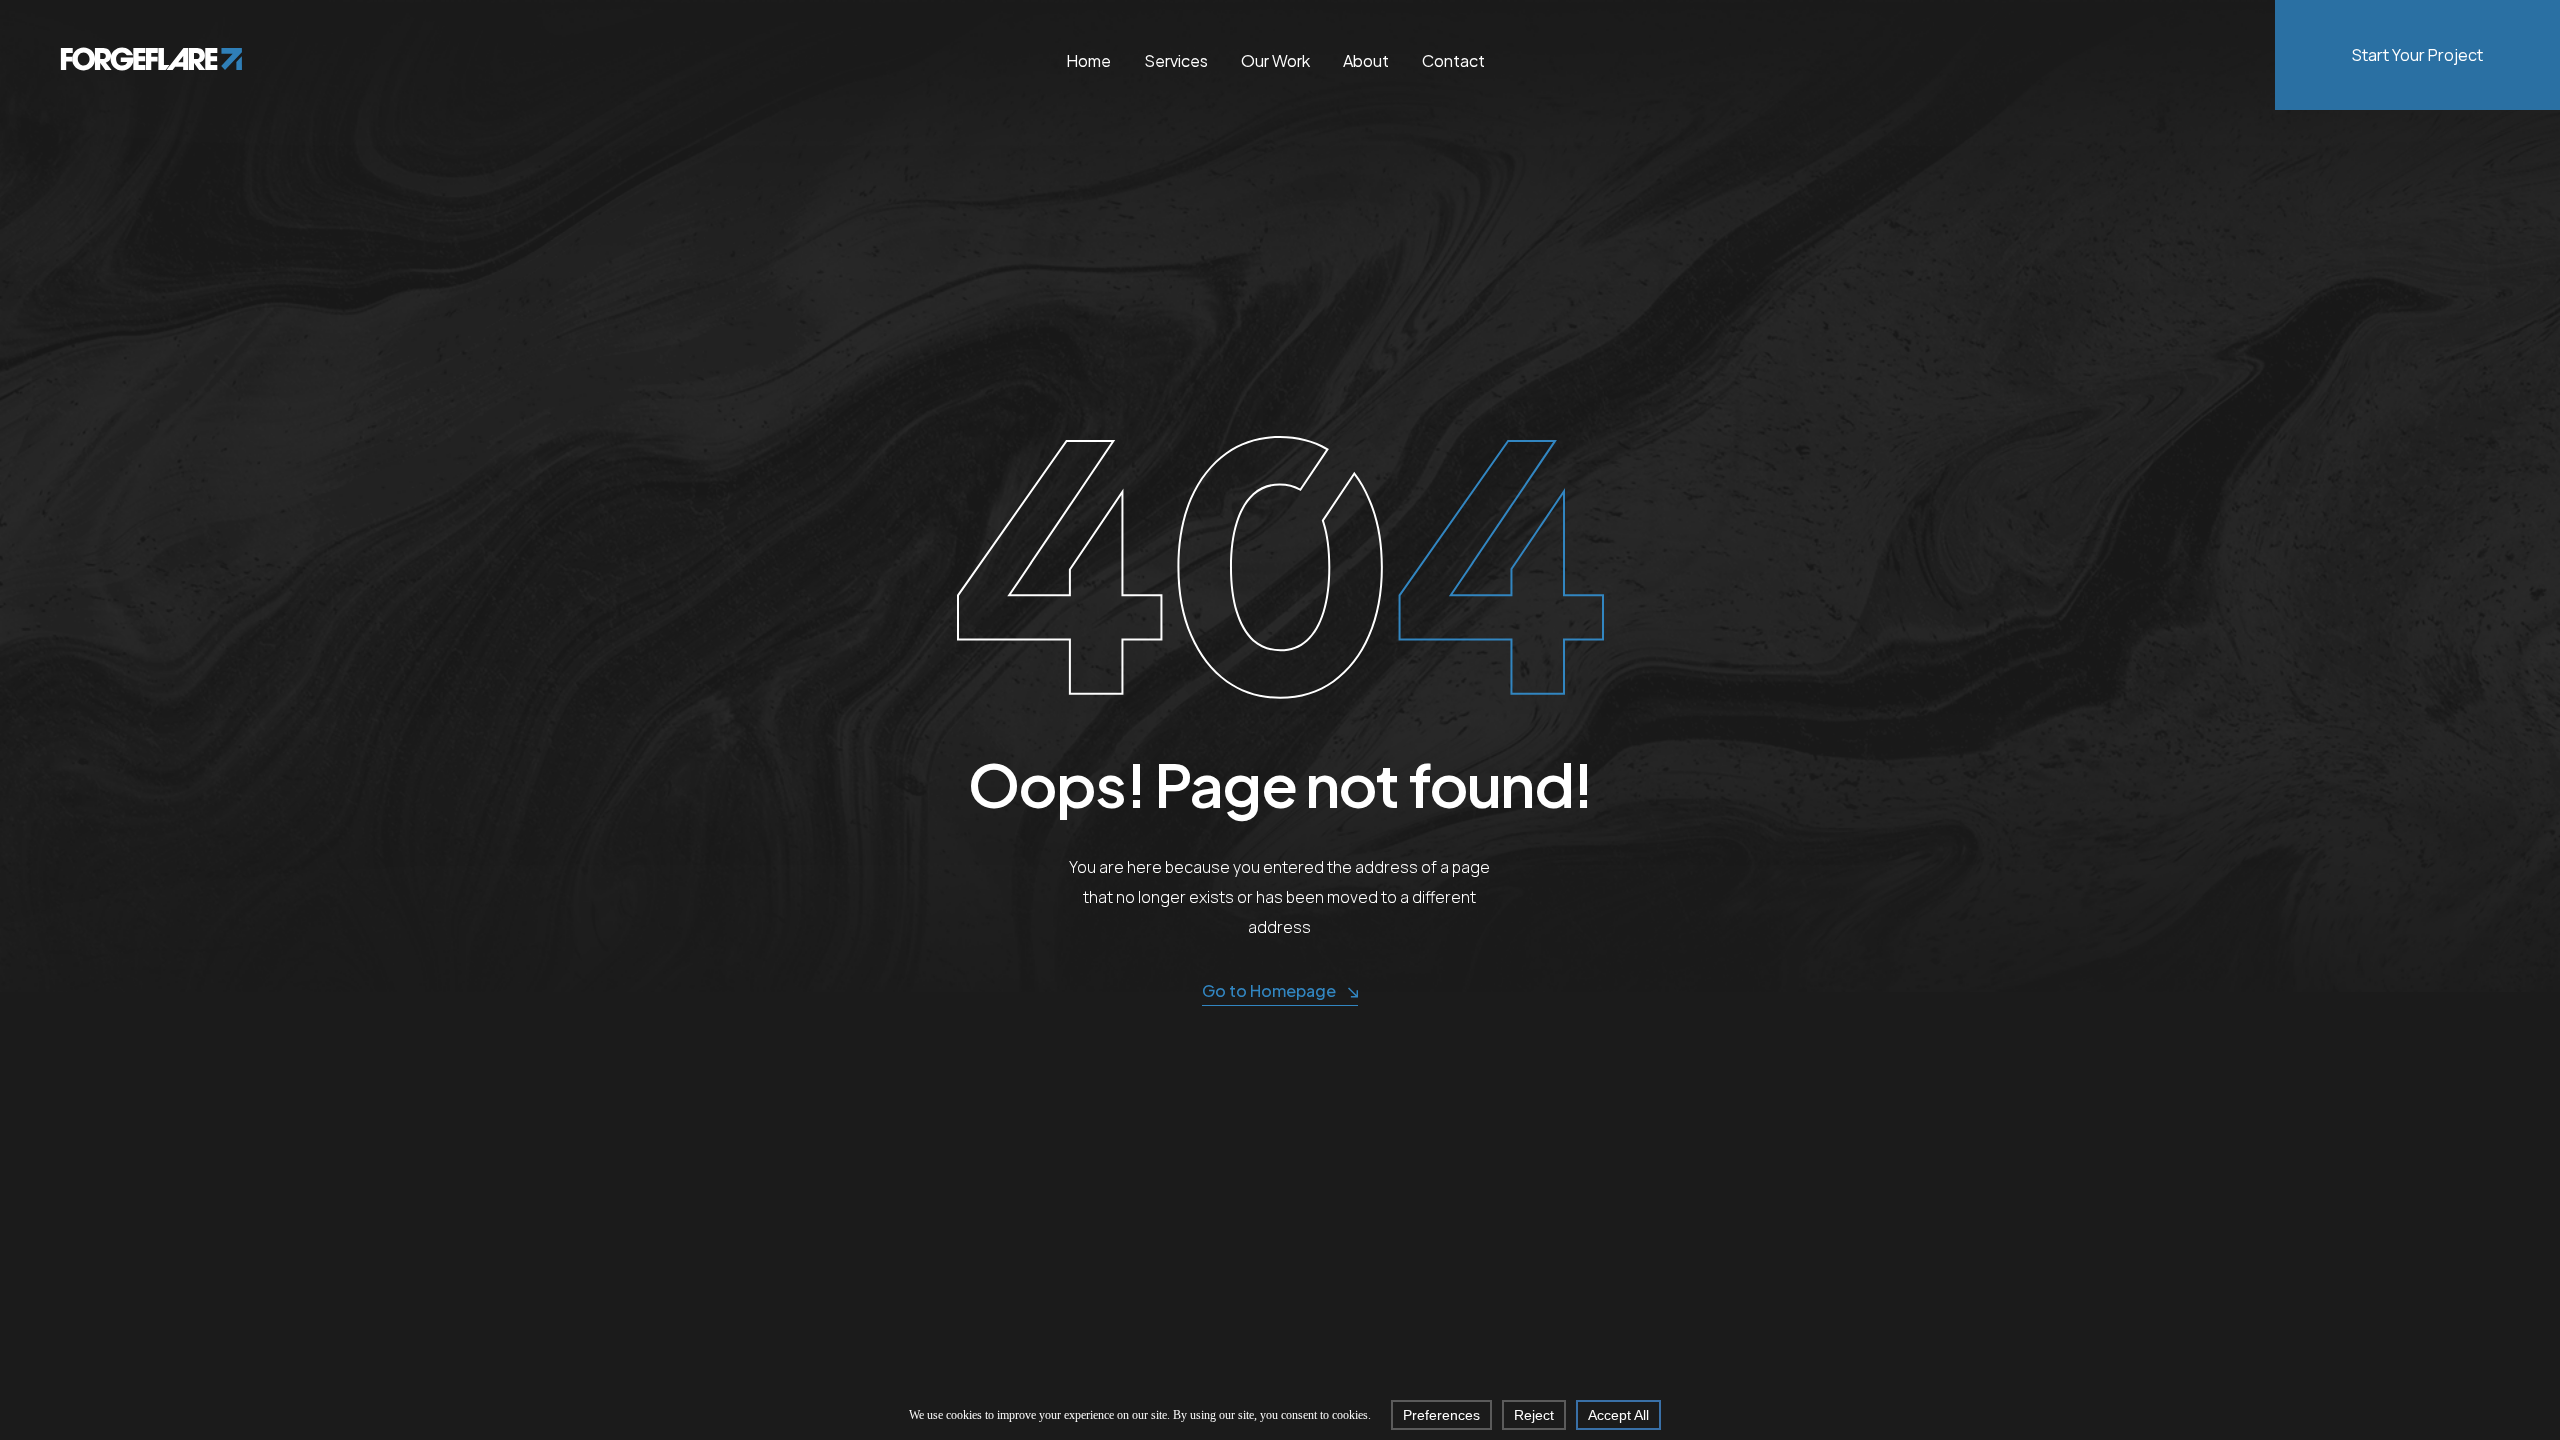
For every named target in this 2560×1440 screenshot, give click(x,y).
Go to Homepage (1269, 990)
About (1366, 60)
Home (1088, 60)
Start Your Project (2417, 55)
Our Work (1275, 60)
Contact (1453, 60)
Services (1176, 60)
